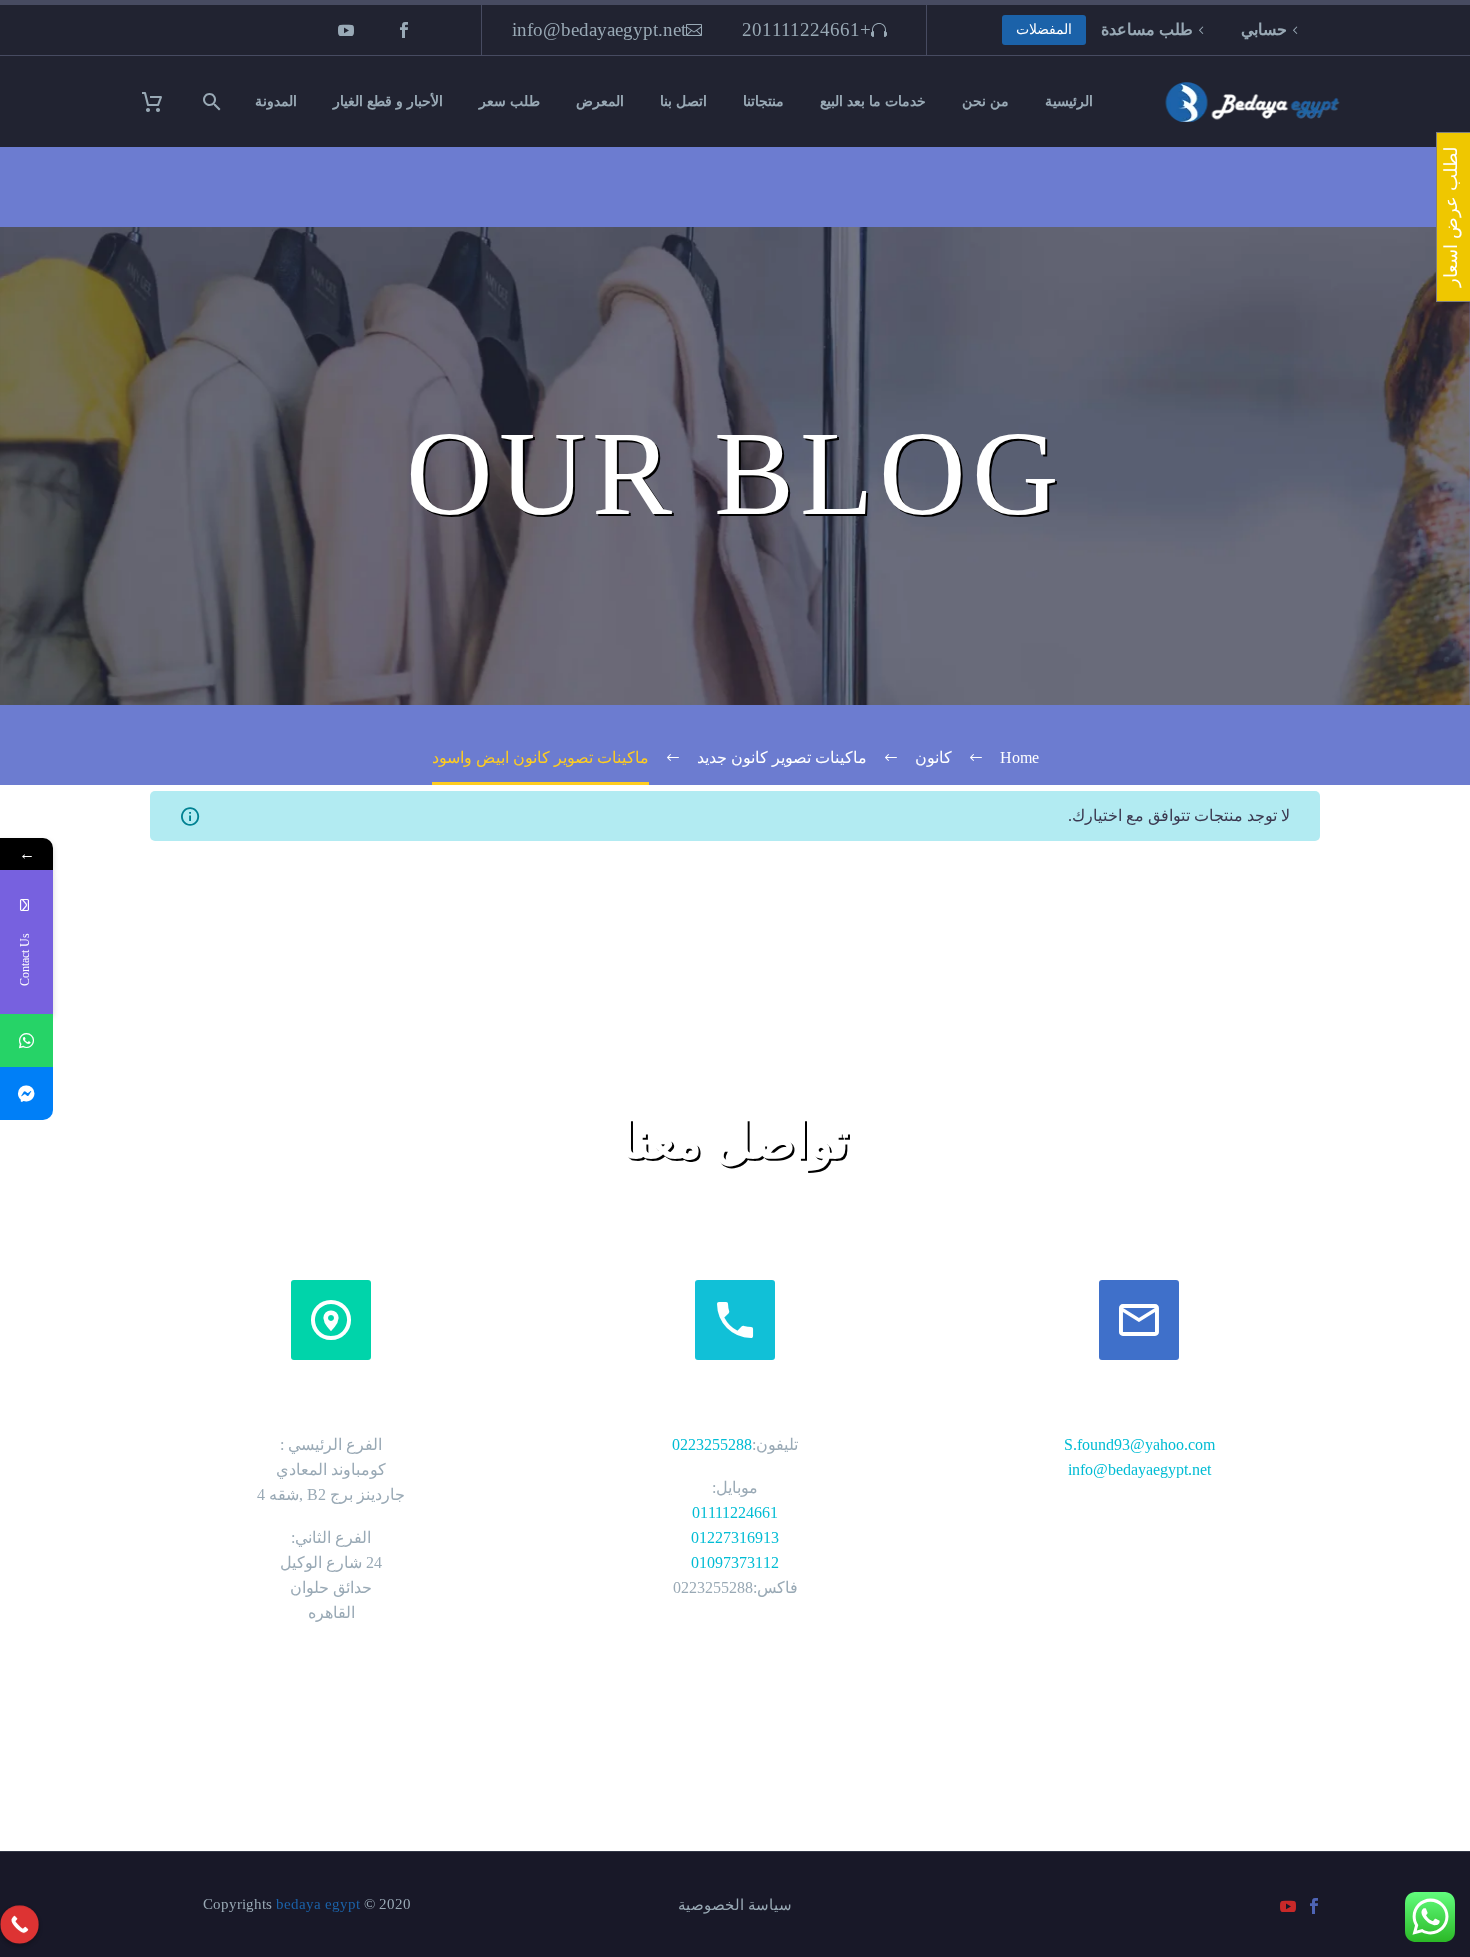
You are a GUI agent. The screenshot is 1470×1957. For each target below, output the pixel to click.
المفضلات (1044, 29)
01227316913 (735, 1537)
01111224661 (735, 1512)
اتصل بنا (683, 101)
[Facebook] (404, 30)
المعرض (600, 101)
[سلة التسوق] (164, 101)
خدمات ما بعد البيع (873, 101)
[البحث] (214, 101)
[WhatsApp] (26, 1040)
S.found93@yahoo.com (1139, 1444)
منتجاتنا (763, 101)
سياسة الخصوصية (735, 1905)
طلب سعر (509, 101)
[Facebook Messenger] (26, 1093)
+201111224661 (806, 29)
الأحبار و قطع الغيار (388, 101)
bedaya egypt (318, 1904)
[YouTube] (346, 30)
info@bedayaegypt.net (599, 29)
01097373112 (735, 1562)
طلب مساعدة (1147, 29)
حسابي (1264, 29)
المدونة (276, 101)
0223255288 (712, 1444)
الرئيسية (1069, 101)
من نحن (985, 101)
